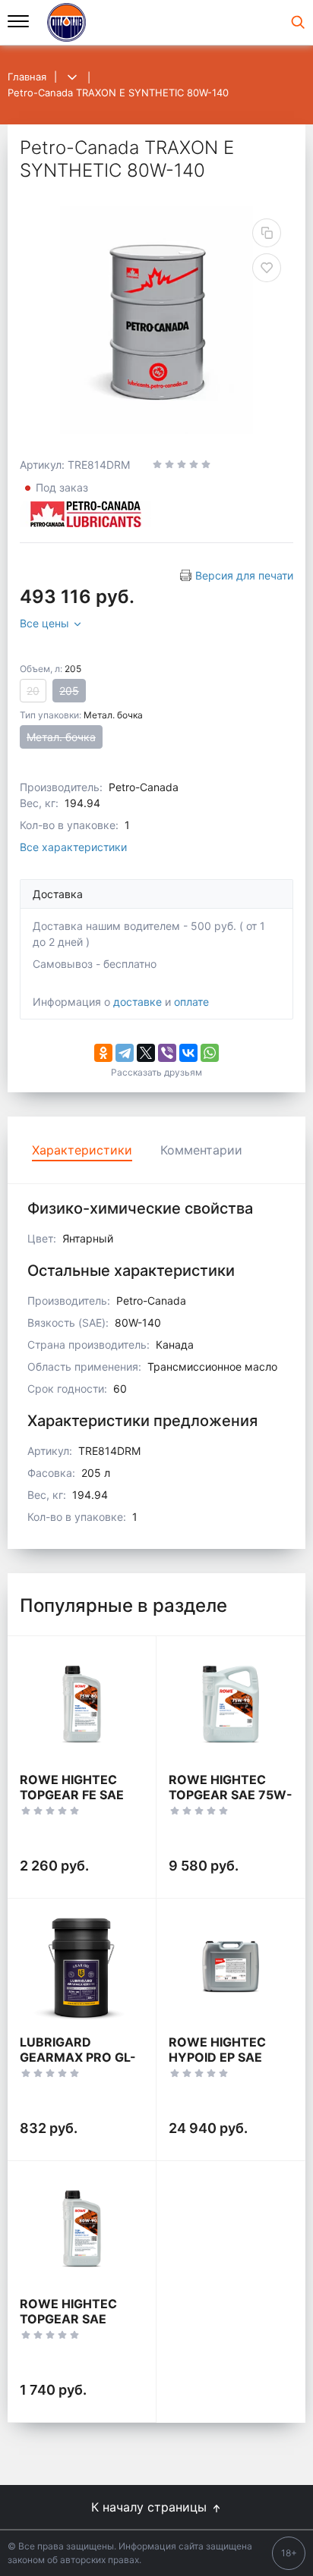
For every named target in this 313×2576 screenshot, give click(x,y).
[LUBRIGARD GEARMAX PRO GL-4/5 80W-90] (82, 1967)
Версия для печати (244, 575)
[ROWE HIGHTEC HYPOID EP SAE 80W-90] (231, 1967)
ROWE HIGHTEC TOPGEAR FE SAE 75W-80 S (72, 1795)
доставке (138, 1002)
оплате (191, 1002)
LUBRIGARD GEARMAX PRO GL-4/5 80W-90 (78, 2057)
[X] (146, 1053)
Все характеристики (73, 847)
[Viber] (167, 1053)
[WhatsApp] (210, 1053)
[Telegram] (125, 1053)
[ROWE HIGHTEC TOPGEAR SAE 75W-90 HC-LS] (231, 1704)
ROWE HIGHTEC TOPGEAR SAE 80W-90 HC (68, 2319)
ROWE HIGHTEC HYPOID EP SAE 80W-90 (217, 2057)
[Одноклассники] (103, 1053)
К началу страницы (151, 2507)
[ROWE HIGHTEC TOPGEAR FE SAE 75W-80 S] (82, 1704)
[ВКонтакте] (188, 1053)
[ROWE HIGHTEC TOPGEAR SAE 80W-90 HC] (82, 2229)
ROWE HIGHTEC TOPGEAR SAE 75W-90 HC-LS (231, 1795)
